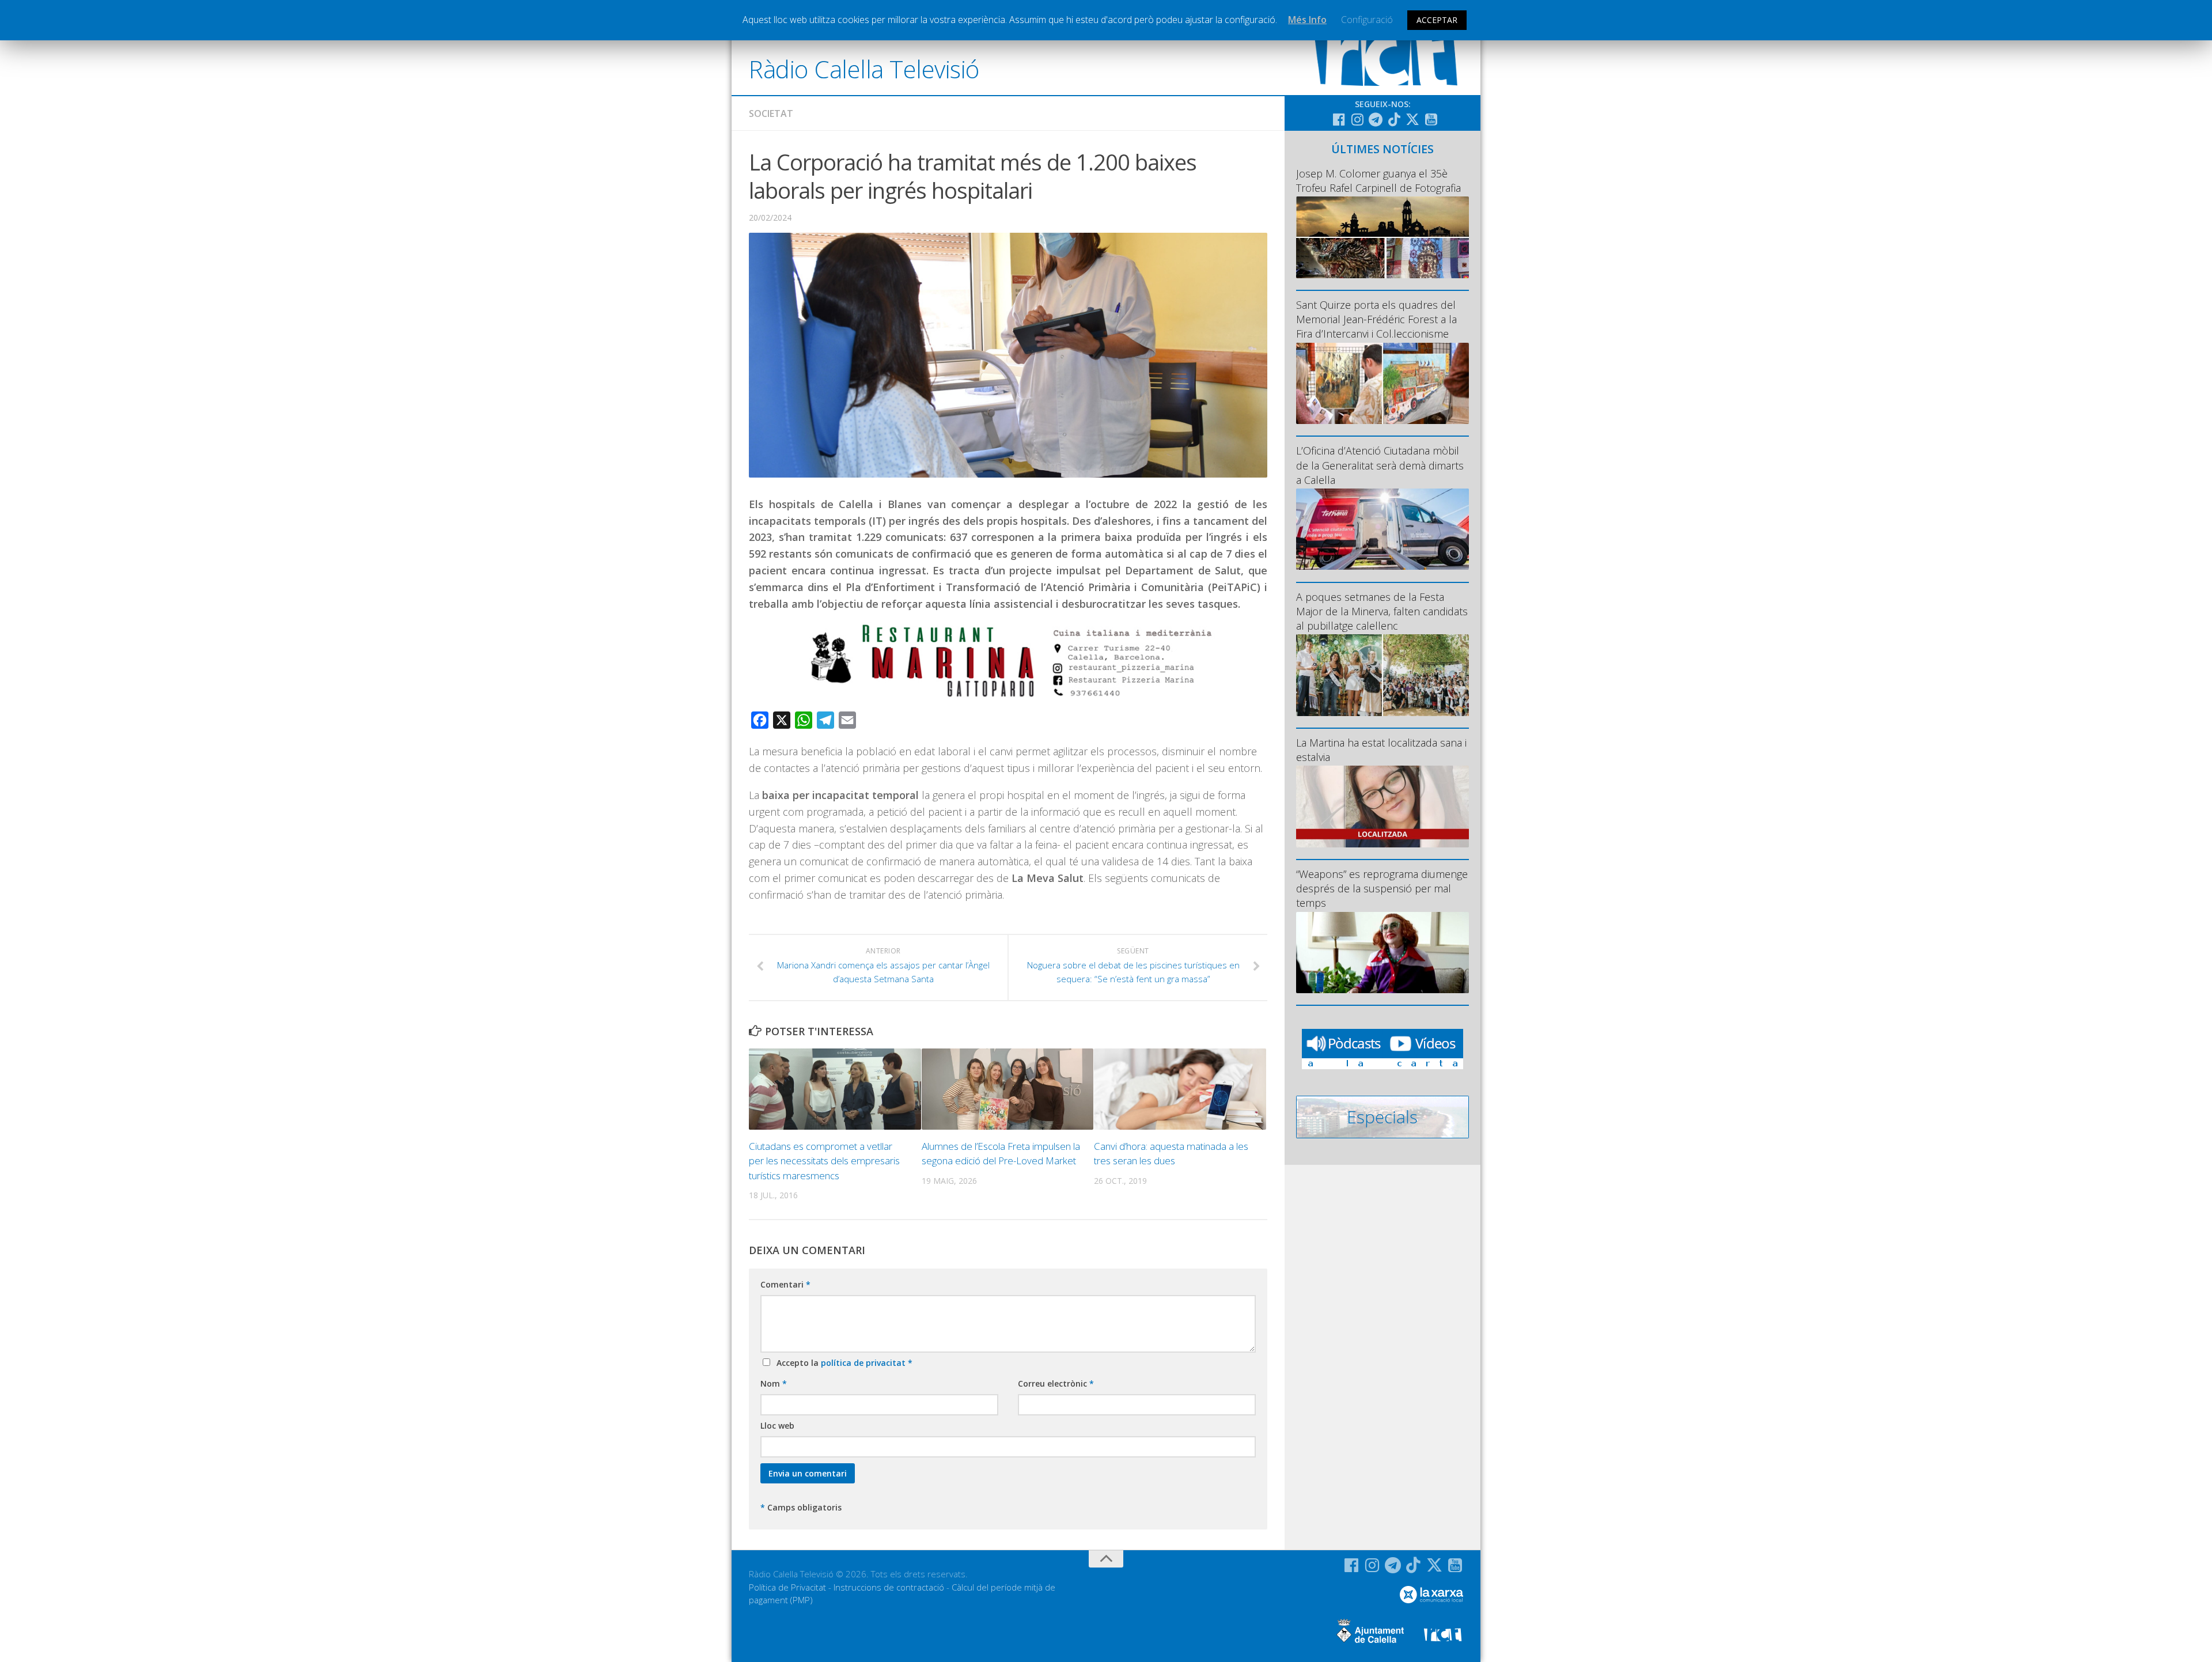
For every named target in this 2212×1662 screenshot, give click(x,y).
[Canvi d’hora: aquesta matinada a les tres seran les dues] (1180, 1089)
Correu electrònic (1056, 1383)
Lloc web (777, 1426)
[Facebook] (1339, 119)
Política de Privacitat (787, 1587)
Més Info (1307, 20)
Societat (771, 113)
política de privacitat (864, 1363)
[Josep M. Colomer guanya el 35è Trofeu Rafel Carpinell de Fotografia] (1382, 237)
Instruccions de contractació (889, 1587)
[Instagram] (1357, 119)
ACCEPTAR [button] (1437, 20)
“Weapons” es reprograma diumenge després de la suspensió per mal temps (1382, 888)
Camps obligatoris (801, 1507)
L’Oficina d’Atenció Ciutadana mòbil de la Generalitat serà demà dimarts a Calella (1380, 465)
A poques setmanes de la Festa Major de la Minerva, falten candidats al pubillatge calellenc (1382, 611)
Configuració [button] (1367, 20)
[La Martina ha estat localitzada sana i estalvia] (1382, 806)
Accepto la (842, 1363)
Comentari (785, 1284)
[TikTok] (1394, 119)
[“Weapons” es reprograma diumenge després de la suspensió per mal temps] (1382, 953)
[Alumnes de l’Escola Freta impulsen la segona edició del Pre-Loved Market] (1008, 1089)
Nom (774, 1383)
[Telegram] (1376, 119)
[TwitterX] (1412, 119)
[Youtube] (1431, 119)
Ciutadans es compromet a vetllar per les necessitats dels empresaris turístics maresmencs (824, 1161)
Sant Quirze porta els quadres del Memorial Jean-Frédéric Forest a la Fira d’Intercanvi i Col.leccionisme (1376, 319)
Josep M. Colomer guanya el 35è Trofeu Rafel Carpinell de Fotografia (1378, 181)
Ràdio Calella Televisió (864, 69)
